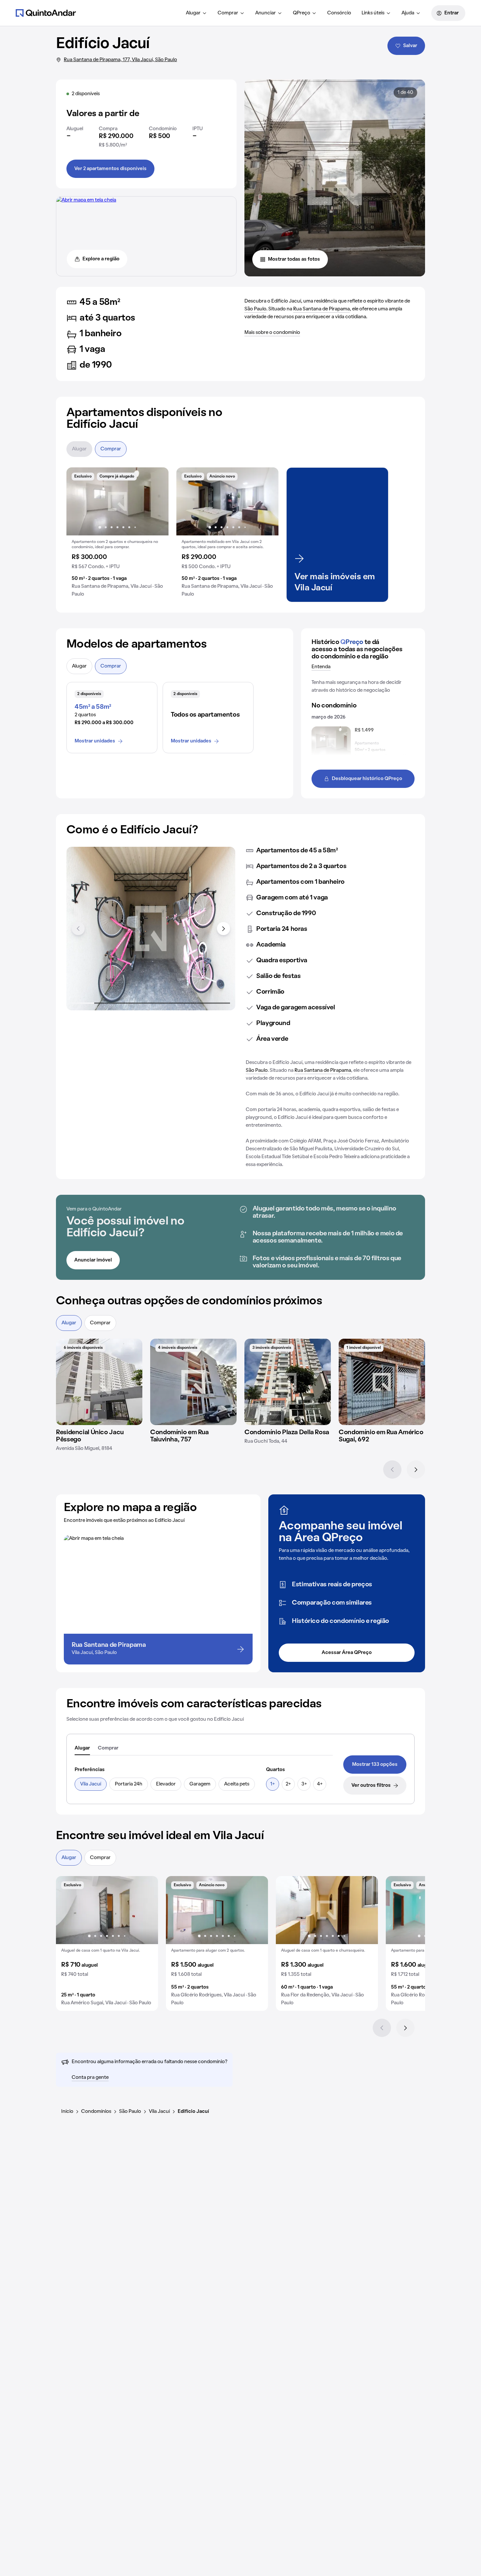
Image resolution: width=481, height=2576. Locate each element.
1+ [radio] (273, 1784)
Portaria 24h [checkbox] (129, 1784)
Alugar (193, 13)
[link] (375, 1765)
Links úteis (373, 13)
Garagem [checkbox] (200, 1784)
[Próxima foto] (157, 501)
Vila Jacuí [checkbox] (91, 1784)
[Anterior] (392, 1470)
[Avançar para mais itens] (223, 929)
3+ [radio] (304, 1784)
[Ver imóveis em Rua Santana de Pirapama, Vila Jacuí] (86, 200)
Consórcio (339, 13)
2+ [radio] (288, 1784)
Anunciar (266, 13)
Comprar (228, 13)
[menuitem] (196, 13)
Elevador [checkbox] (166, 1784)
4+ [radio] (320, 1784)
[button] (117, 535)
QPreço (302, 13)
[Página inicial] (46, 13)
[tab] (82, 1749)
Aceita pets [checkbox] (237, 1784)
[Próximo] (416, 1470)
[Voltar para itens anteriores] (78, 929)
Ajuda (408, 13)
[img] (99, 1382)
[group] (117, 535)
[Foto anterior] (78, 501)
